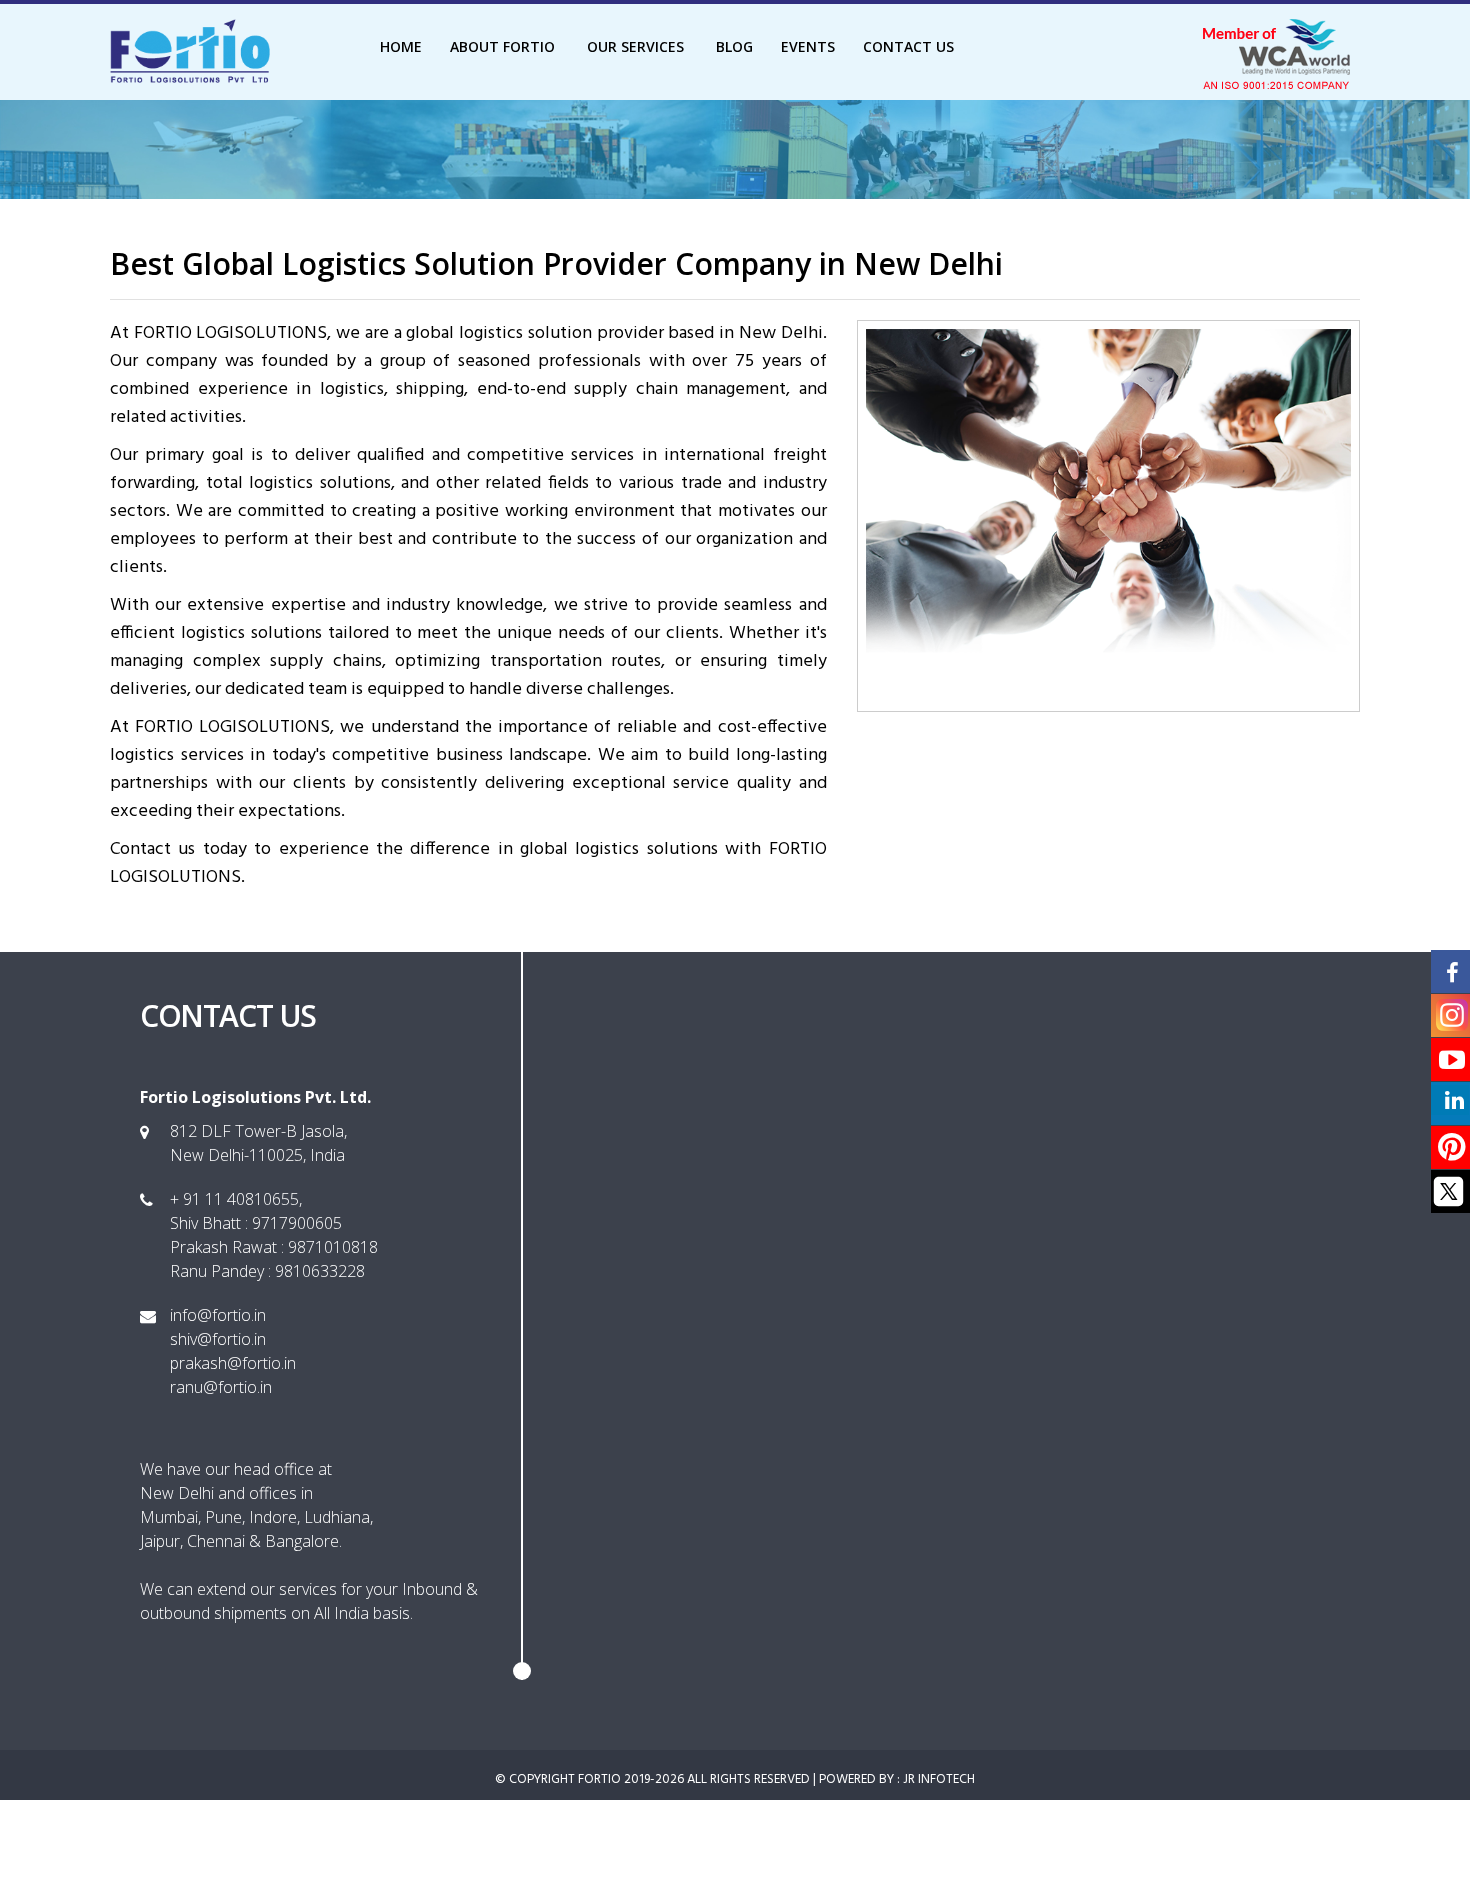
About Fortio (504, 46)
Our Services (637, 46)
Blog (734, 46)
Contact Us (908, 46)
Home (401, 46)
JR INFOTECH (939, 1779)
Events (808, 46)
